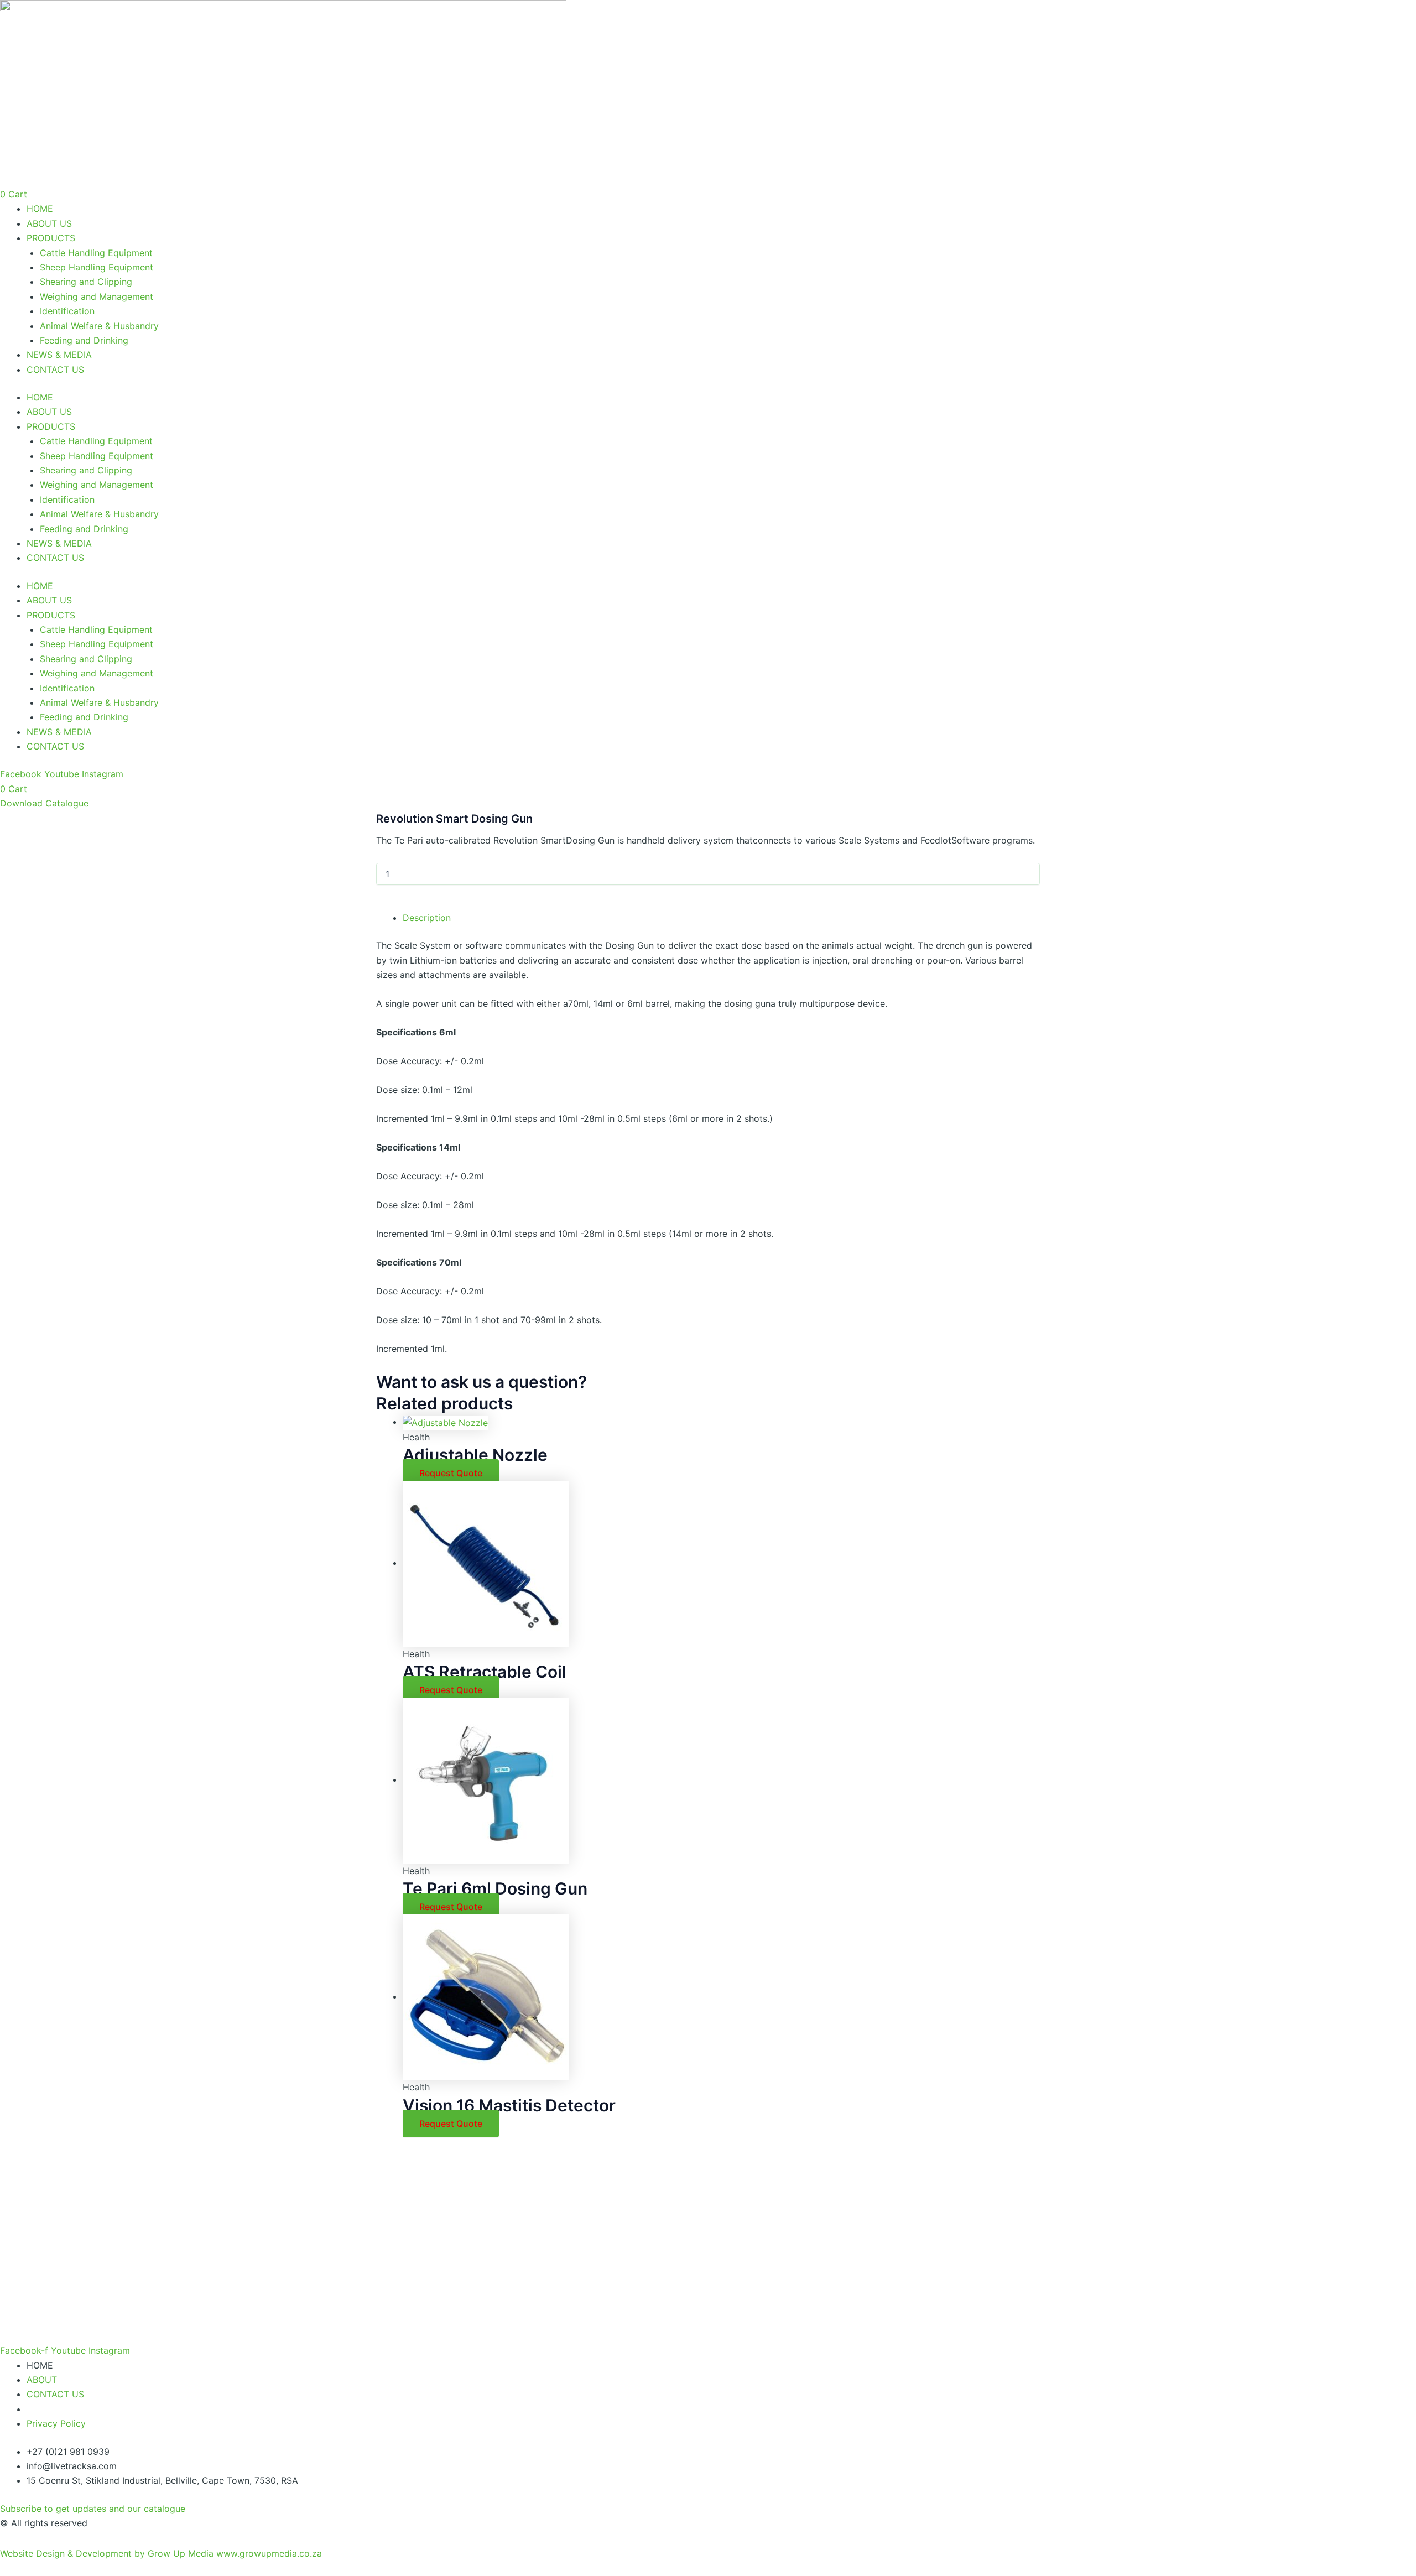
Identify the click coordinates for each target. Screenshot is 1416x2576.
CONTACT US (55, 370)
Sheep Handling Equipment (97, 267)
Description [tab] (427, 918)
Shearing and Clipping (86, 282)
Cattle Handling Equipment (96, 253)
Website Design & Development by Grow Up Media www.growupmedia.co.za (161, 2553)
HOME (40, 209)
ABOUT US (49, 223)
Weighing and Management (97, 296)
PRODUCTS (51, 238)
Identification (67, 311)
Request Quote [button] (451, 1473)
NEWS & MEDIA (59, 355)
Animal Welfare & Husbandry (99, 326)
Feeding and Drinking (84, 340)
